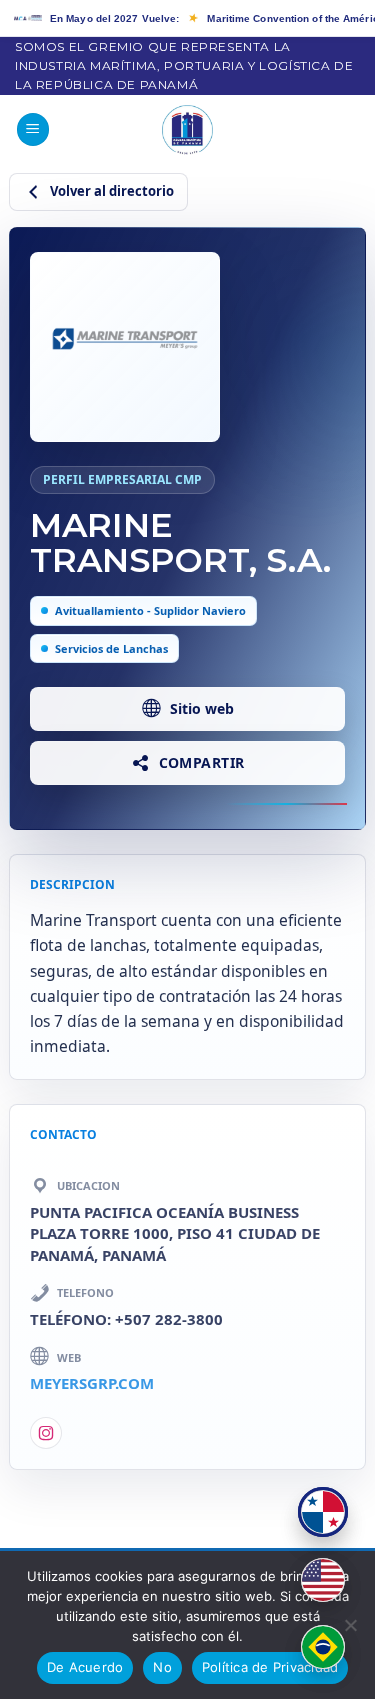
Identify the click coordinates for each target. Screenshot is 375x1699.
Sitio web (202, 708)
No (162, 1667)
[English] (323, 1580)
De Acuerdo (85, 1667)
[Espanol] (323, 1512)
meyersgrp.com (92, 1383)
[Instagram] (46, 1433)
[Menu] (33, 129)
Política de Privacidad (270, 1667)
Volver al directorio (112, 191)
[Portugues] (323, 1647)
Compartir (202, 762)
